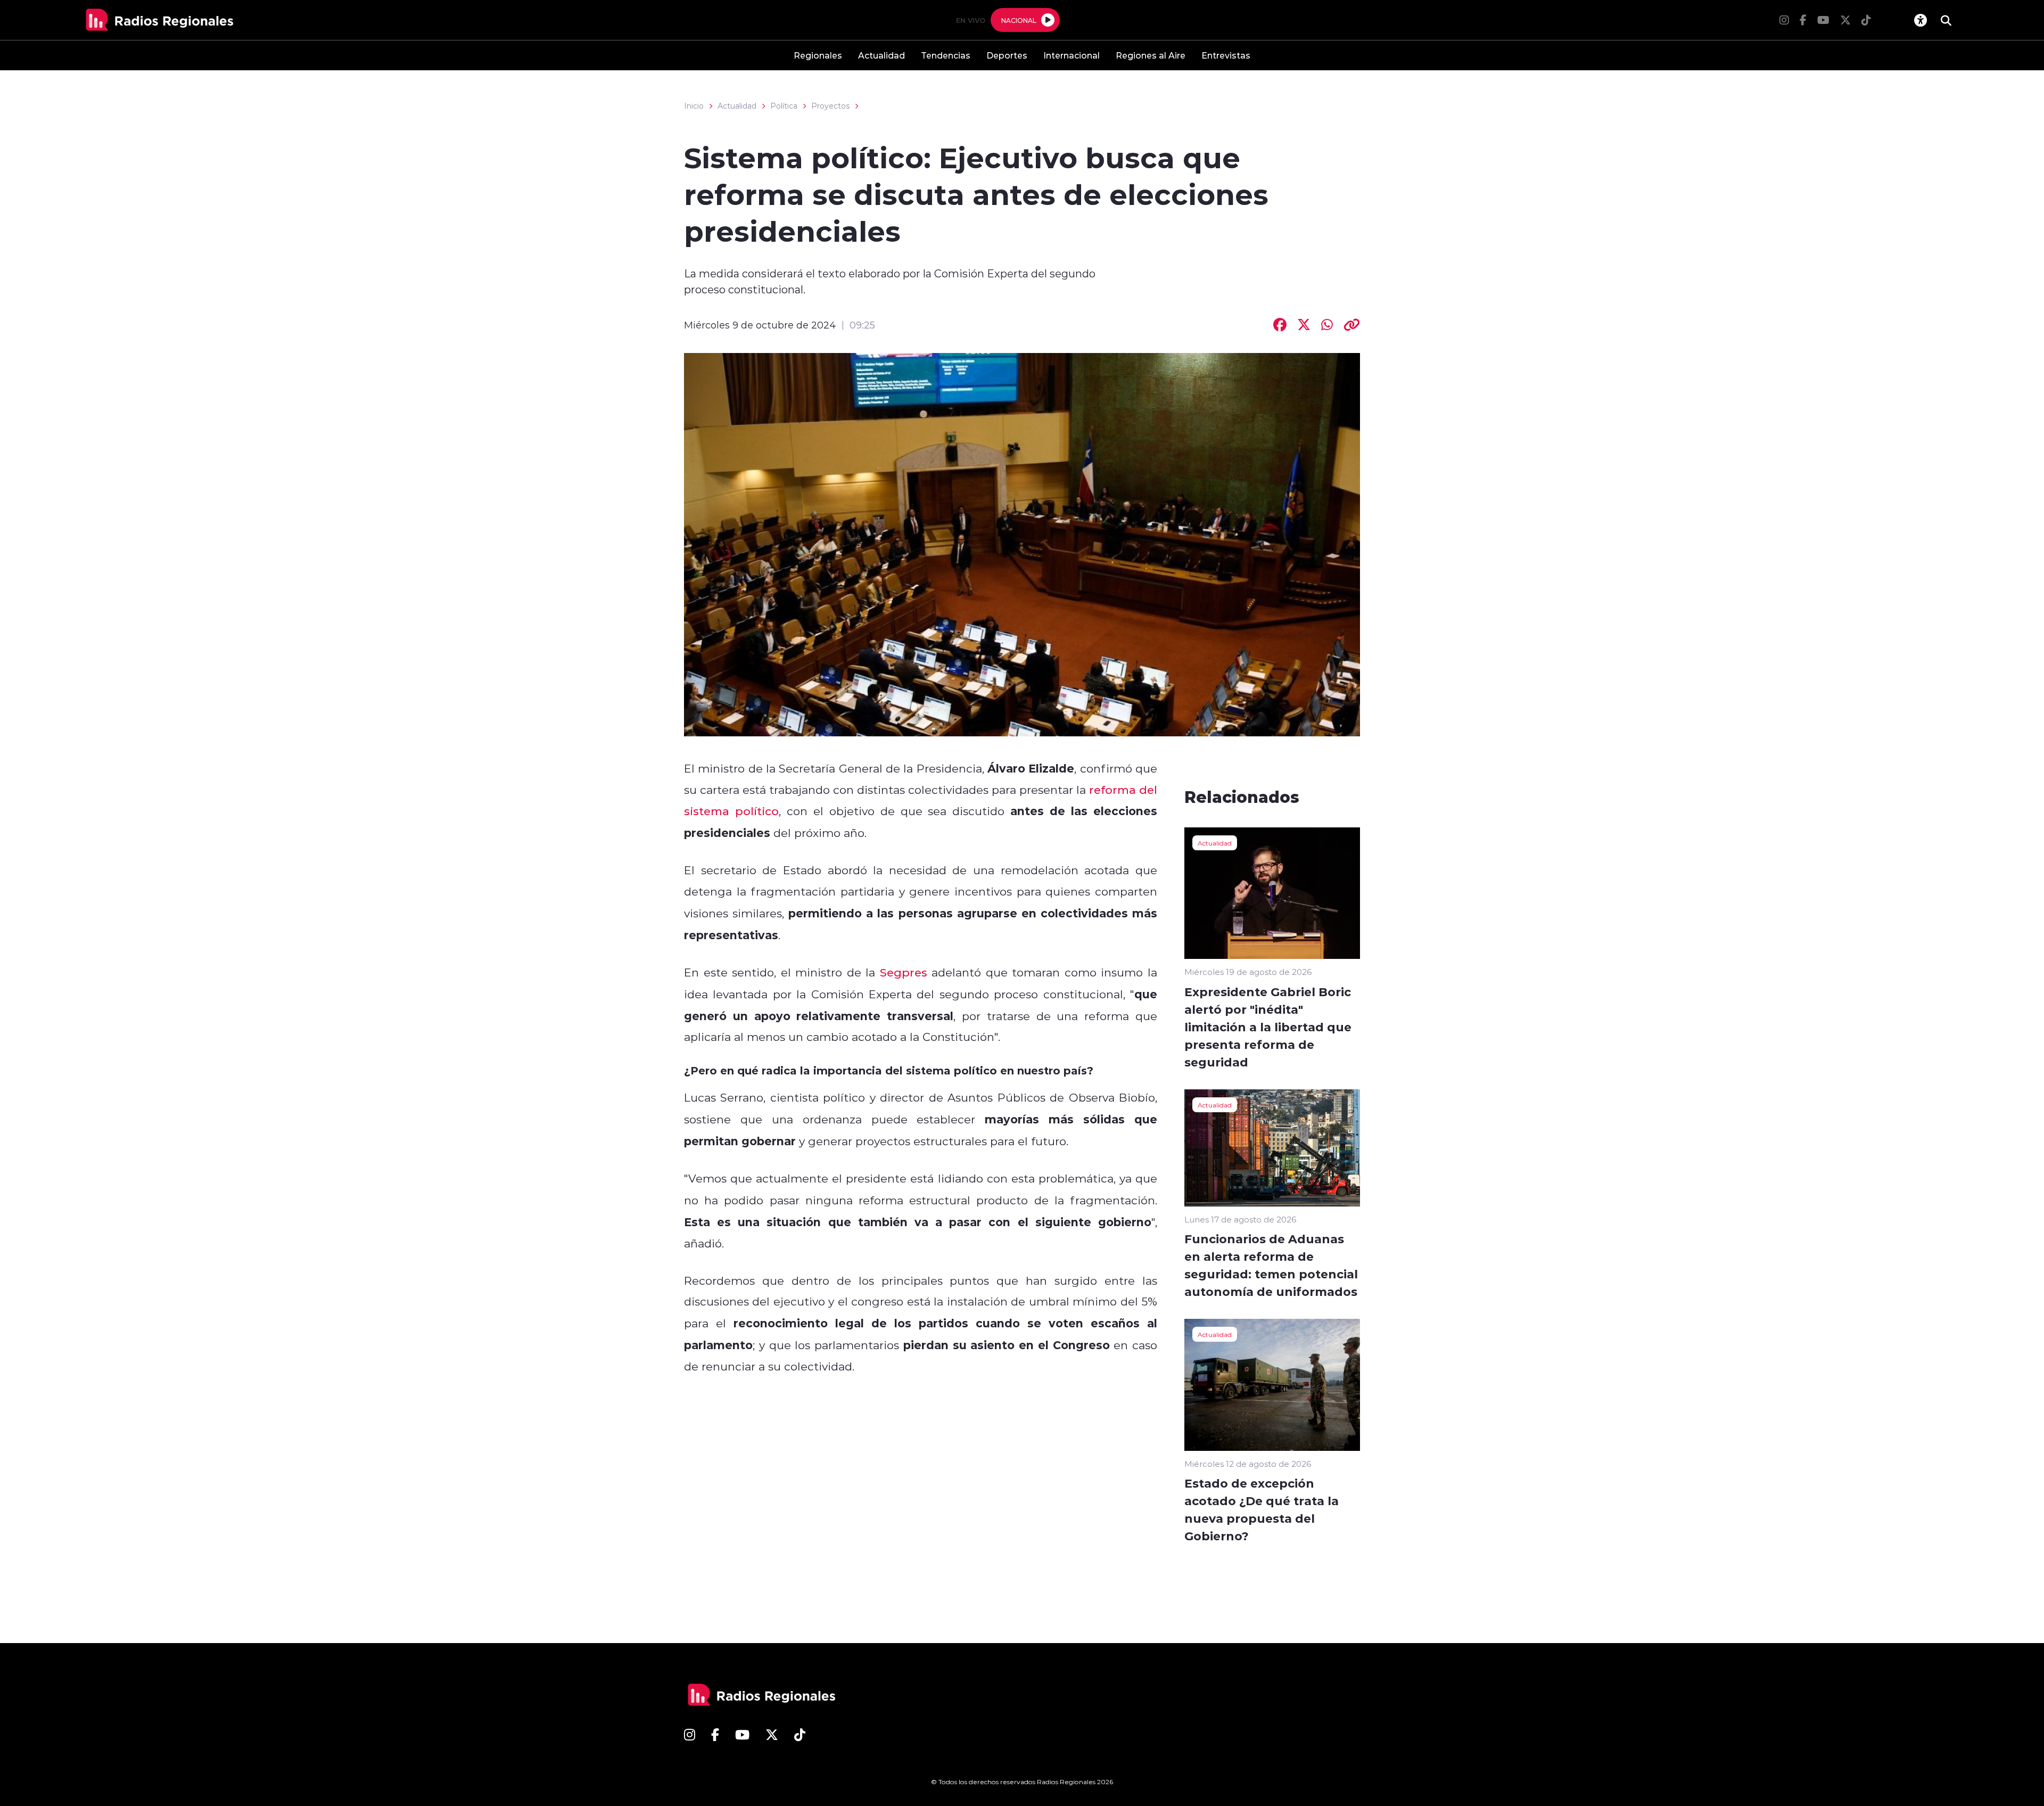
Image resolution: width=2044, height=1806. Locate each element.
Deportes (1007, 55)
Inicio (694, 106)
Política (784, 106)
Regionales (818, 55)
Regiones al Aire (1151, 55)
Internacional (1072, 55)
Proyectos (830, 106)
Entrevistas (1226, 55)
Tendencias (946, 55)
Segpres (904, 972)
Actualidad (881, 55)
